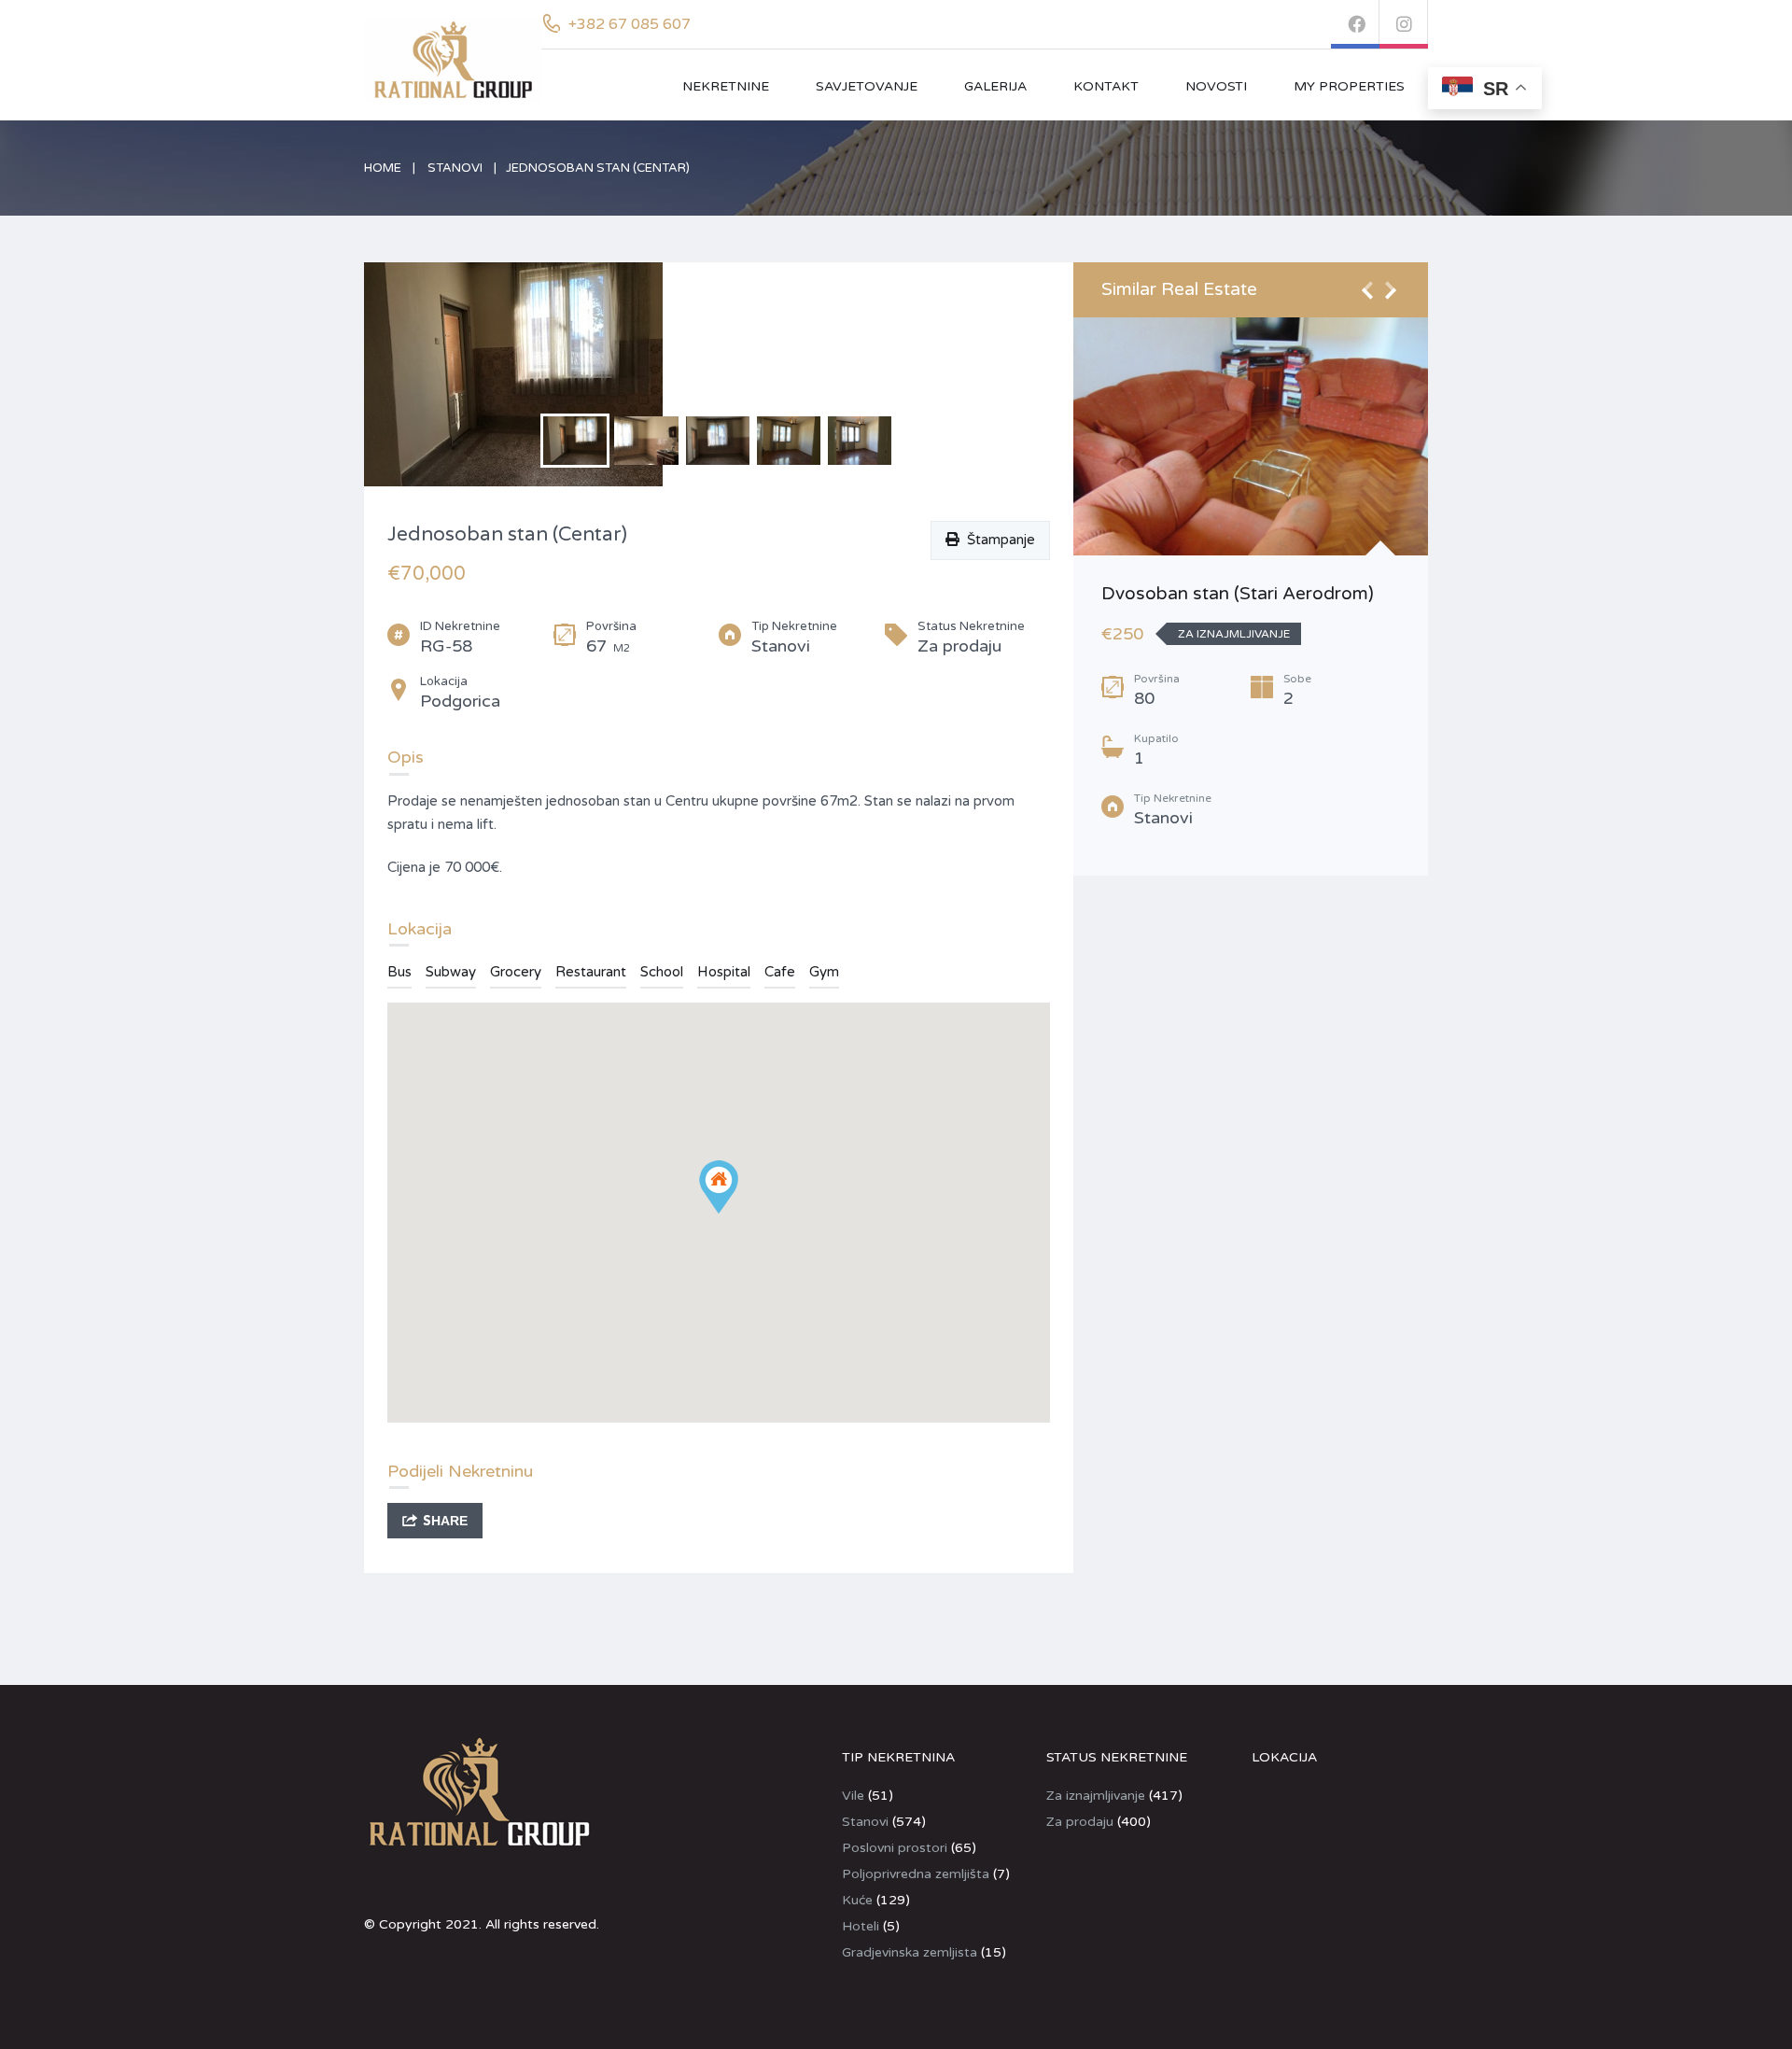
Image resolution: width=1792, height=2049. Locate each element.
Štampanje (997, 540)
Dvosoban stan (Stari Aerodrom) (1238, 594)
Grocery (516, 972)
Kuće (857, 1900)
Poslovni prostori (895, 1848)
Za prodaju (1080, 1822)
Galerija (995, 86)
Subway (451, 972)
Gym (824, 972)
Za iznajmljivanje (1096, 1796)
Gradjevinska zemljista (910, 1952)
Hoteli (861, 1926)
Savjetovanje (867, 86)
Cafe (780, 972)
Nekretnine (726, 86)
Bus (399, 972)
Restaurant (591, 972)
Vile (853, 1796)
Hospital (724, 972)
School (662, 972)
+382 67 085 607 (630, 24)
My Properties (1349, 86)
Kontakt (1106, 86)
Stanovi (455, 168)
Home (383, 168)
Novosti (1216, 86)
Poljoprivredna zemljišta (916, 1874)
